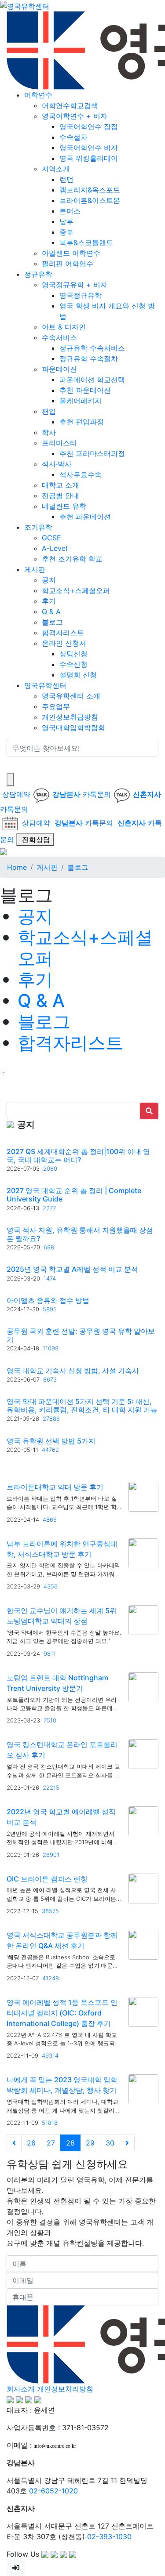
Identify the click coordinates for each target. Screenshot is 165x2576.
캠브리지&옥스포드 (90, 190)
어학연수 (38, 95)
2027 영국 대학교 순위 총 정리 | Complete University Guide (74, 1195)
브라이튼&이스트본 (90, 200)
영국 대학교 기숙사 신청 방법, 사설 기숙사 (73, 1371)
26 (31, 2143)
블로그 (52, 622)
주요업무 (56, 706)
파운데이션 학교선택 (92, 380)
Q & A (51, 611)
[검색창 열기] (10, 780)
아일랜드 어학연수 (71, 253)
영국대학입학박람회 (73, 727)
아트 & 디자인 (64, 327)
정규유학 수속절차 (89, 358)
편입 (49, 411)
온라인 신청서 (64, 643)
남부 (66, 221)
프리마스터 (59, 443)
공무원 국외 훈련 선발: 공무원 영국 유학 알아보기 (81, 1335)
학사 (49, 432)
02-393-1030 (109, 2536)
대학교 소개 (60, 485)
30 (110, 2143)
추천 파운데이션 (85, 390)
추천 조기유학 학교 (72, 559)
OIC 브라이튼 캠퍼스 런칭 (47, 1879)
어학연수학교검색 (70, 105)
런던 (66, 179)
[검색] (12, 765)
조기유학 (38, 527)
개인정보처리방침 (65, 2389)
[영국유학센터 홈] (25, 5)
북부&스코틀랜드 (86, 242)
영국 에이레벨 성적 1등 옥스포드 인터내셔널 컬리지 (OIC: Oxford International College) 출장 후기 (62, 2013)
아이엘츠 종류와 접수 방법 (48, 1300)
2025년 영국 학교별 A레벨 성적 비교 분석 (72, 1269)
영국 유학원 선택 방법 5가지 (51, 1441)
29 (90, 2143)
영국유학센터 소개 (71, 696)
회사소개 (21, 2389)
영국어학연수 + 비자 (75, 116)
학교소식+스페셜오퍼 (76, 590)
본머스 (70, 211)
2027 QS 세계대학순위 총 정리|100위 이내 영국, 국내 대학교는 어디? (78, 1156)
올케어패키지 (81, 401)
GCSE (51, 538)
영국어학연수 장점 (89, 127)
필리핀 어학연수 (68, 264)
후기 (49, 601)
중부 (66, 232)
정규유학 (38, 274)
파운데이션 (59, 369)
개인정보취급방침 (70, 717)
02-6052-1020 (53, 2491)
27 (51, 2143)
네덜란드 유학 (64, 506)
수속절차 (73, 137)
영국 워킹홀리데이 (89, 158)
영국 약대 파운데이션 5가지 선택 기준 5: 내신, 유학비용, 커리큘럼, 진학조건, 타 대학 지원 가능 (82, 1406)
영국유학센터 (45, 685)
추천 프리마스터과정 (92, 453)
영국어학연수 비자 (89, 148)
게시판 (35, 569)
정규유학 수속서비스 (92, 348)
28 (70, 2143)
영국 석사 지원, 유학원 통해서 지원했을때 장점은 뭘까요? (80, 1234)
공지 (49, 580)
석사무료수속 (81, 474)
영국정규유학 (81, 295)
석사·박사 (57, 464)
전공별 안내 (60, 496)
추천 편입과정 (82, 422)
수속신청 (73, 664)
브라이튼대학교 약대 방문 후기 (55, 1487)
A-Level (55, 548)
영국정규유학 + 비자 (75, 285)
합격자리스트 (63, 633)
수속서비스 (59, 337)
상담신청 (73, 654)
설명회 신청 (78, 675)
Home (17, 867)
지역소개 (56, 169)
